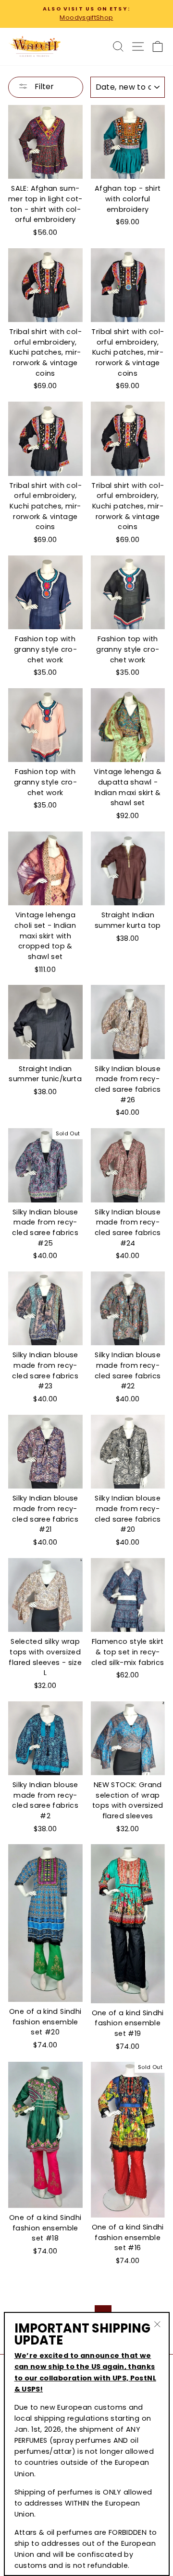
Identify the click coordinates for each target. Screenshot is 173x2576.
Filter (43, 87)
